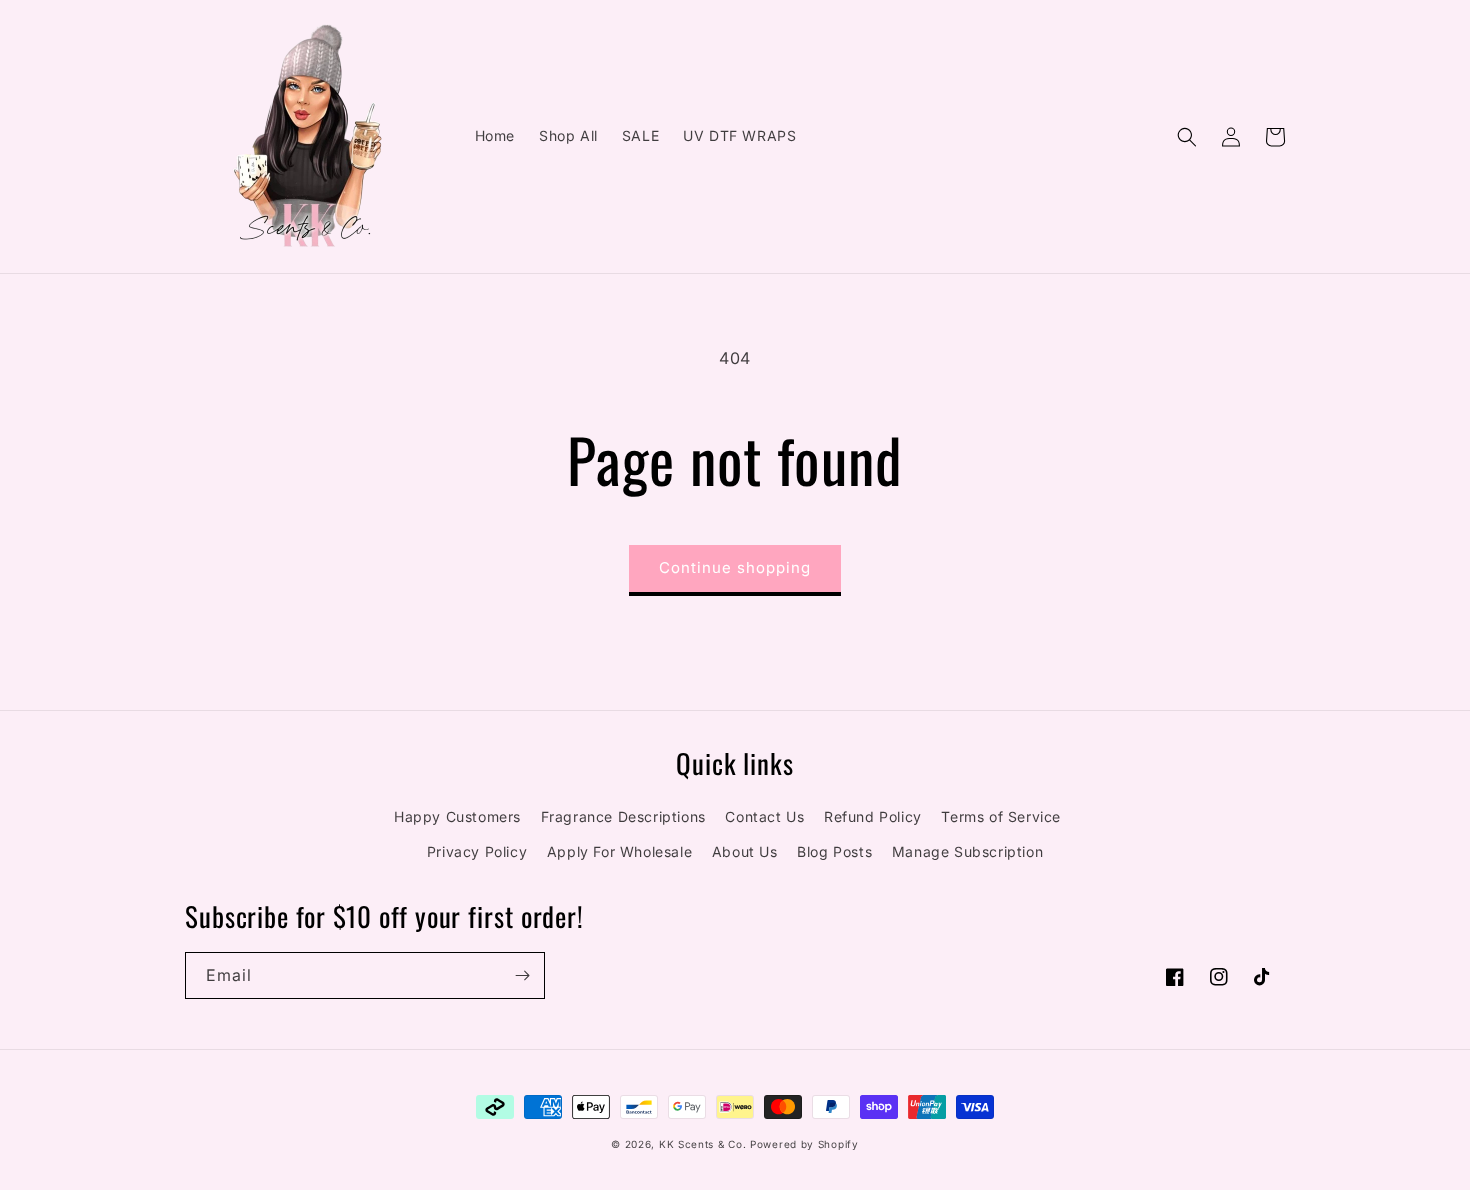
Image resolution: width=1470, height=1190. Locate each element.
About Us (745, 851)
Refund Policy (873, 816)
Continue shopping (735, 567)
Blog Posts (834, 851)
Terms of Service (1001, 816)
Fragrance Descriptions (623, 816)
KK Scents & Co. (703, 1144)
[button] (1187, 137)
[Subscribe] (522, 975)
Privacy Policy (477, 851)
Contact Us (764, 816)
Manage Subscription (967, 851)
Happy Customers (457, 816)
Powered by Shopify (804, 1144)
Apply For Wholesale (619, 851)
